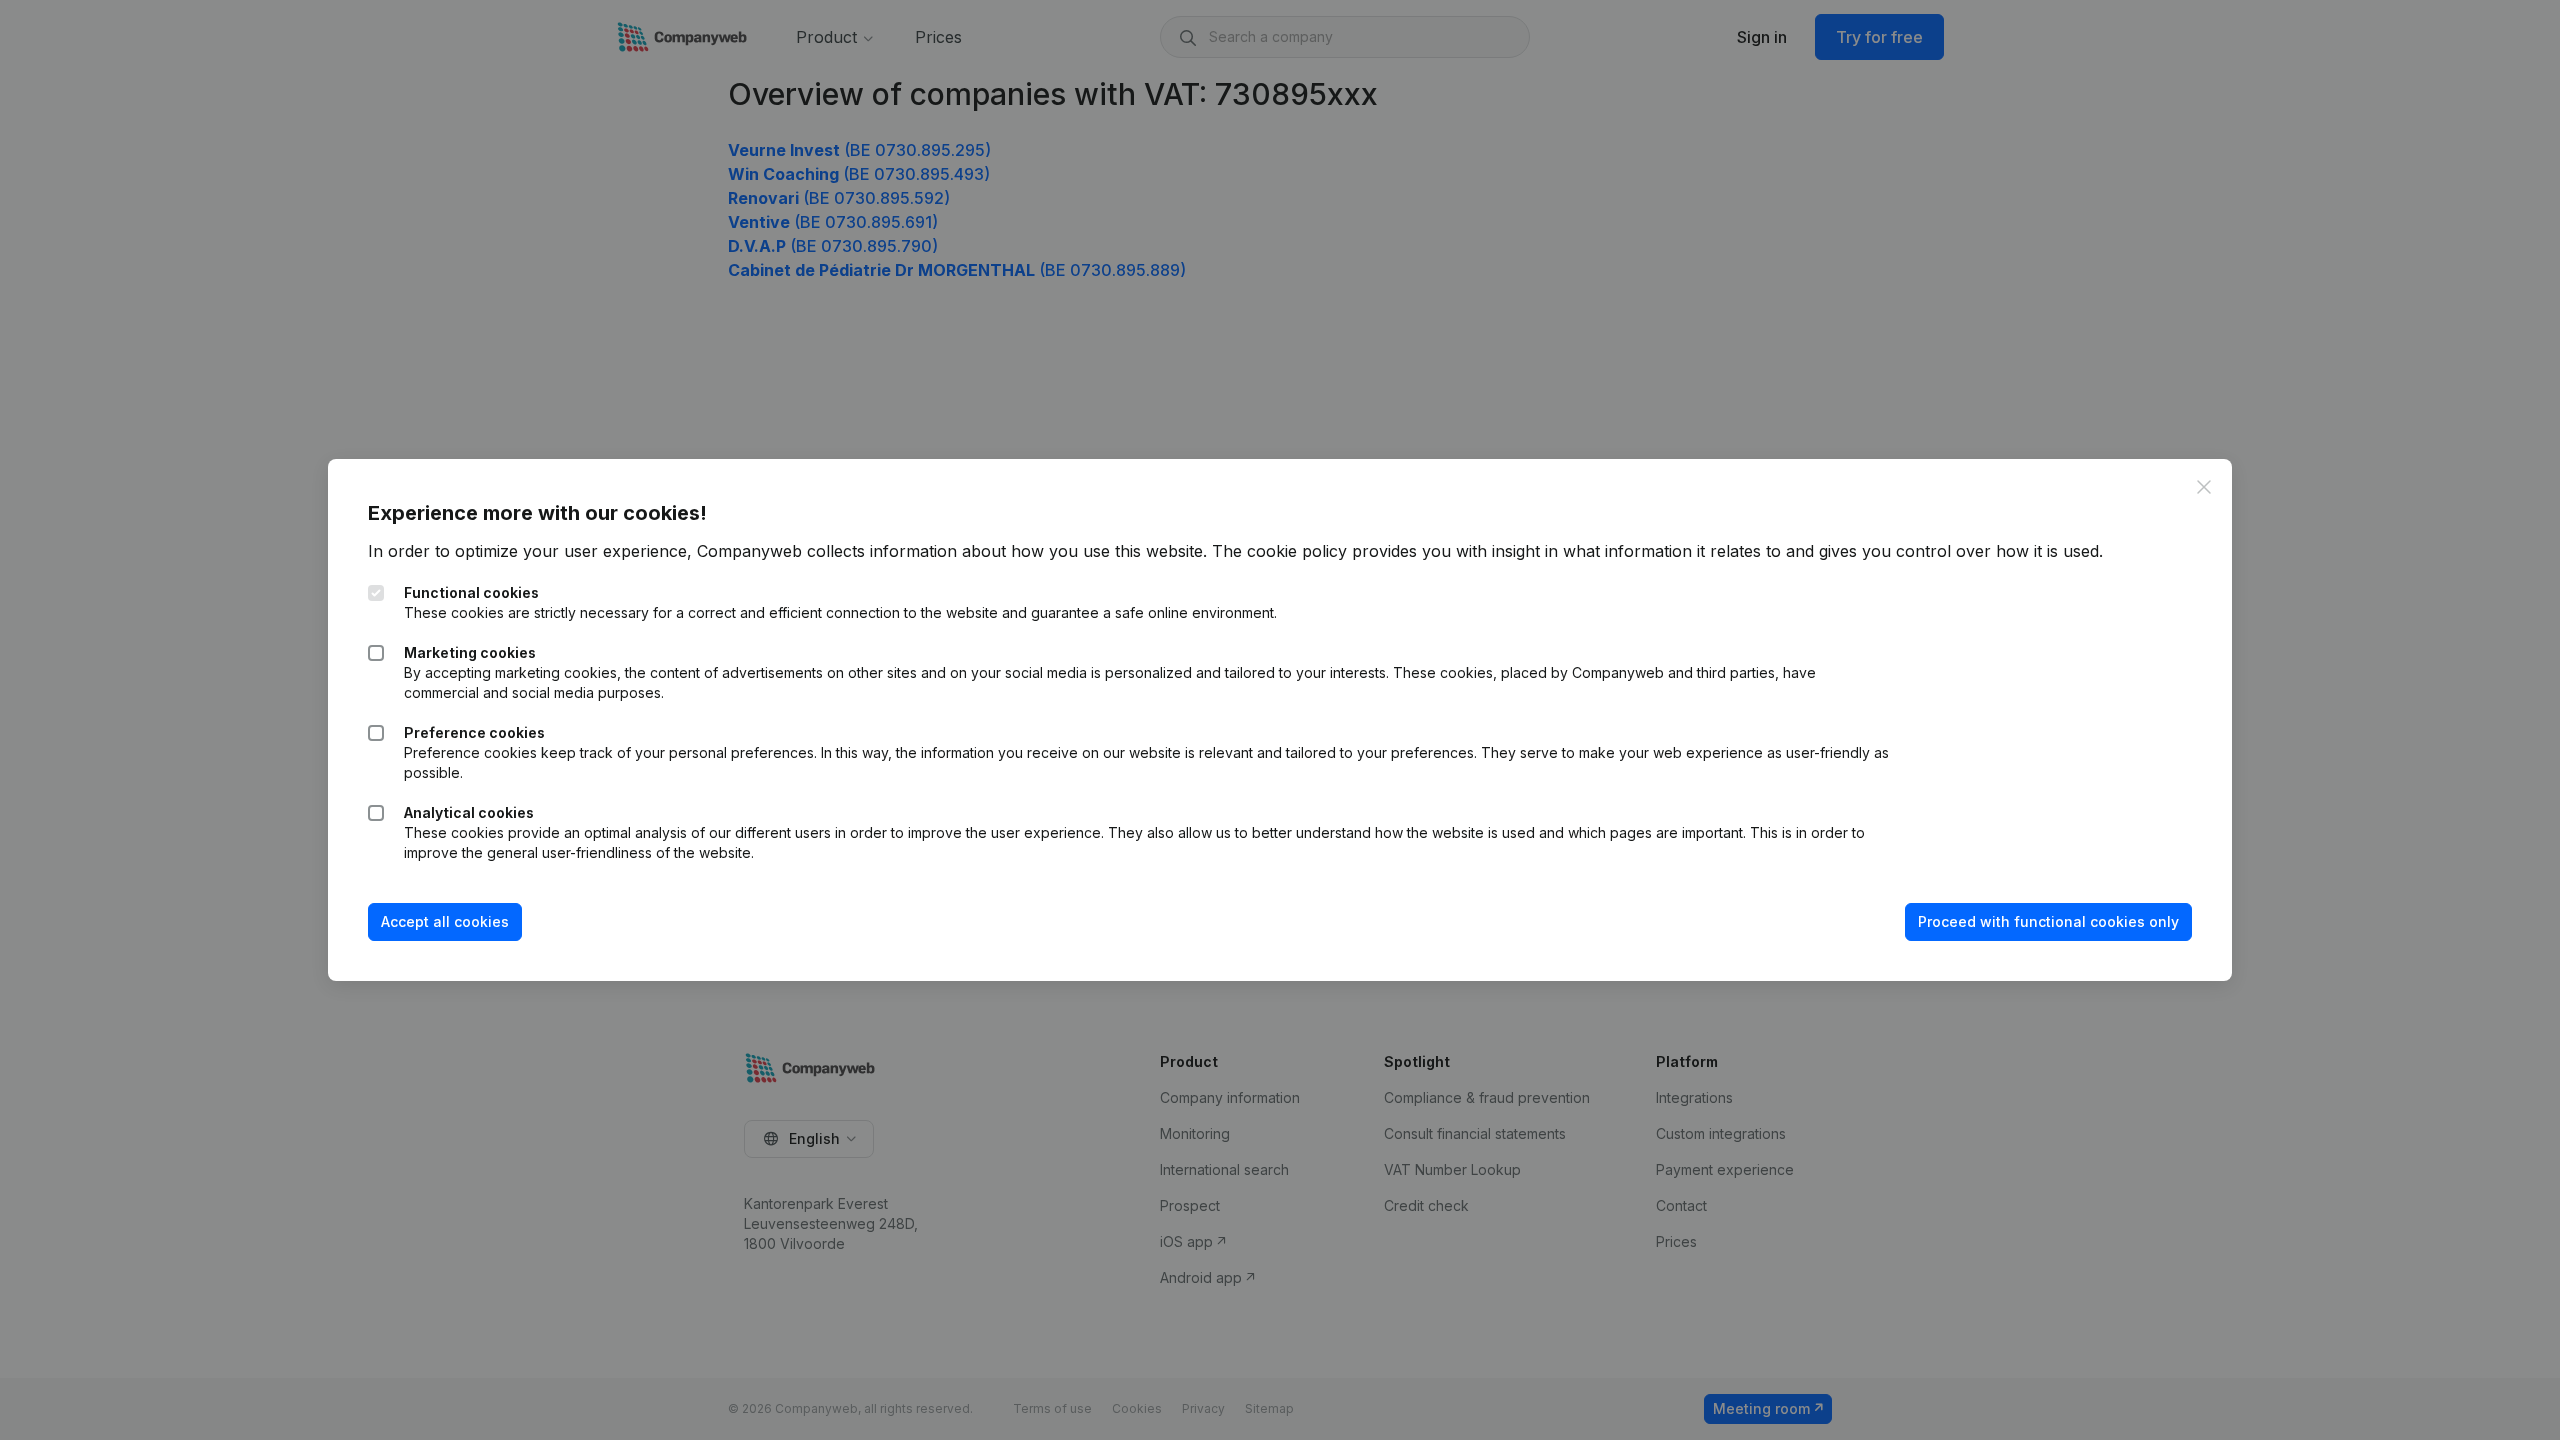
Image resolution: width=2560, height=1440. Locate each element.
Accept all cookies (445, 921)
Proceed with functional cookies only (2048, 921)
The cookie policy (1279, 551)
